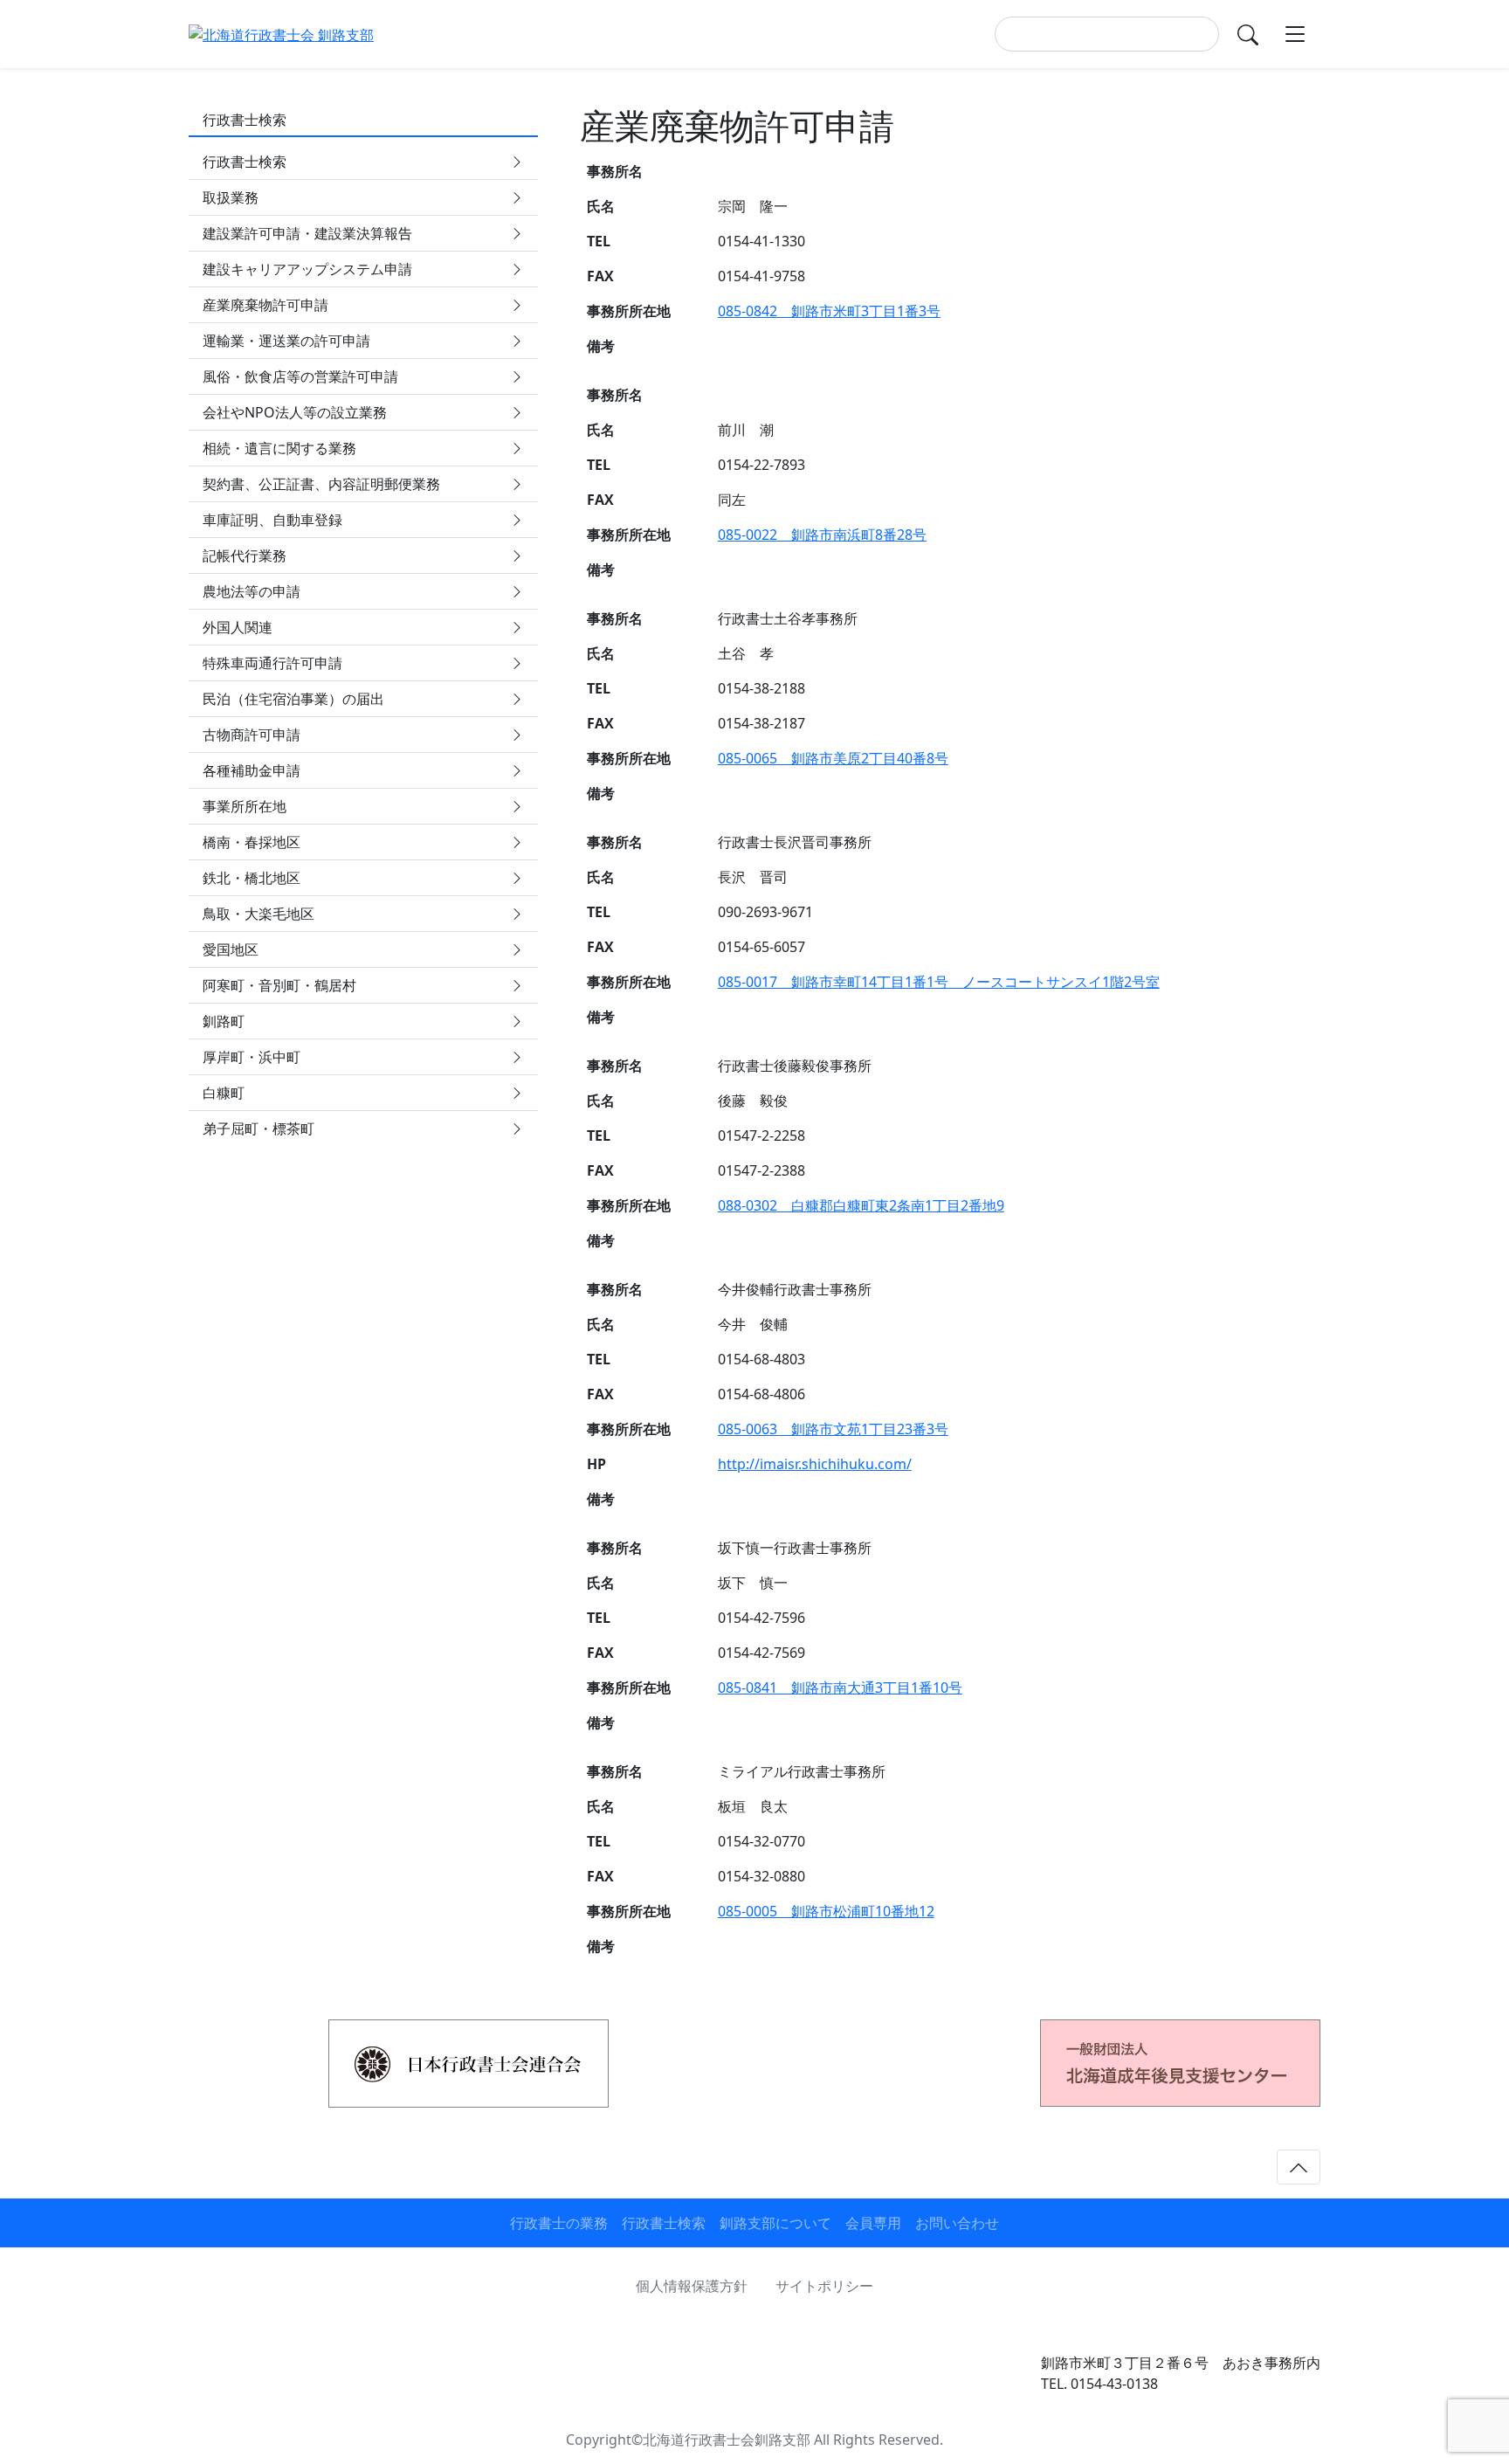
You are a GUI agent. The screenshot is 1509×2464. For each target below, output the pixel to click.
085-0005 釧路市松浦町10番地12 (826, 1911)
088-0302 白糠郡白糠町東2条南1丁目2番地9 (861, 1205)
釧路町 (224, 1021)
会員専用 (873, 2223)
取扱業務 (231, 197)
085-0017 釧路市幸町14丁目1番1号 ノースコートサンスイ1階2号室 (939, 982)
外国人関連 (238, 627)
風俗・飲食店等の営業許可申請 (300, 376)
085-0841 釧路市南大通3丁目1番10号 (840, 1688)
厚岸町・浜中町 (251, 1057)
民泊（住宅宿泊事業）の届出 (293, 699)
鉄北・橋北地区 (251, 878)
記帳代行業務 (245, 556)
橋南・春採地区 (251, 842)
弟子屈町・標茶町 (258, 1128)
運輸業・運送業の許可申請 (286, 341)
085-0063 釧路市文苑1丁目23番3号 (833, 1429)
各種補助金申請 (251, 770)
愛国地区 (231, 949)
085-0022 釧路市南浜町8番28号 (822, 535)
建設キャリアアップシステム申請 (307, 269)
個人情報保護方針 (692, 2286)
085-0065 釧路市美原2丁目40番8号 (833, 758)
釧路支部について (775, 2223)
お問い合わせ (957, 2223)
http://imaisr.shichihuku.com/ (815, 1464)
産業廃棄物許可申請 (265, 305)
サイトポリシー (824, 2286)
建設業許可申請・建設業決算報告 (307, 233)
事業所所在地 (245, 806)
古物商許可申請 (251, 735)
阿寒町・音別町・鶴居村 (279, 985)
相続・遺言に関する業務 (279, 448)
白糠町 (224, 1093)
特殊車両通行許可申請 (272, 663)
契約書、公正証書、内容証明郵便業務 (321, 484)
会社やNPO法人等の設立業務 (295, 412)
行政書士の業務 (559, 2223)
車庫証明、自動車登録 (272, 520)
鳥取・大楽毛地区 (258, 914)
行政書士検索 (245, 162)
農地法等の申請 (251, 591)
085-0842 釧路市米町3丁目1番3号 (829, 311)
